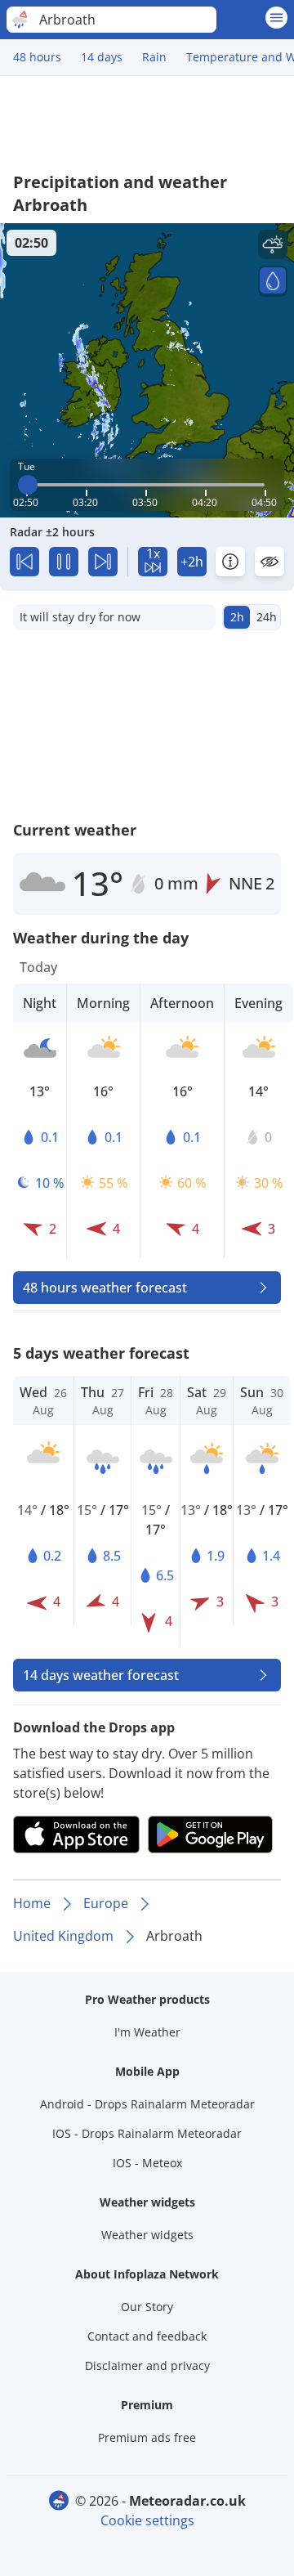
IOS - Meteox (147, 2163)
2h (237, 617)
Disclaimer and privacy (147, 2365)
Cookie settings (147, 2520)
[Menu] (276, 18)
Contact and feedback (147, 2336)
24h (267, 617)
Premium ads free (147, 2437)
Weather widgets (147, 2235)
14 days (102, 57)
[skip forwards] (103, 562)
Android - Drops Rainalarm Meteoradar (147, 2104)
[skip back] (24, 562)
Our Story (147, 2307)
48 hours (37, 57)
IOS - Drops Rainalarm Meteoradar (147, 2133)
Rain (154, 57)
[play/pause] (64, 562)
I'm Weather (147, 2032)
